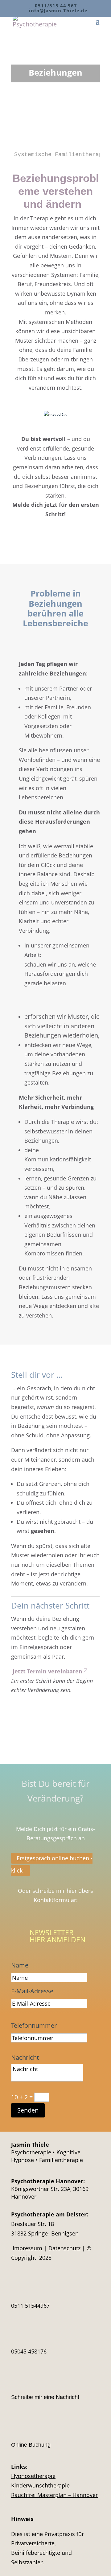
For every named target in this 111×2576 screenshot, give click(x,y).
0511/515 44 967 (56, 6)
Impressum (27, 2248)
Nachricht (25, 2057)
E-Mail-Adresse (32, 1991)
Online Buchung (31, 2445)
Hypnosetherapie (33, 2476)
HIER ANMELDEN (58, 1940)
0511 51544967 (30, 2306)
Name (20, 1965)
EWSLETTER (54, 1932)
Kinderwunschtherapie (40, 2485)
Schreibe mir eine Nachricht (45, 2397)
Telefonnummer (34, 2025)
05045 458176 (29, 2351)
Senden (28, 2110)
